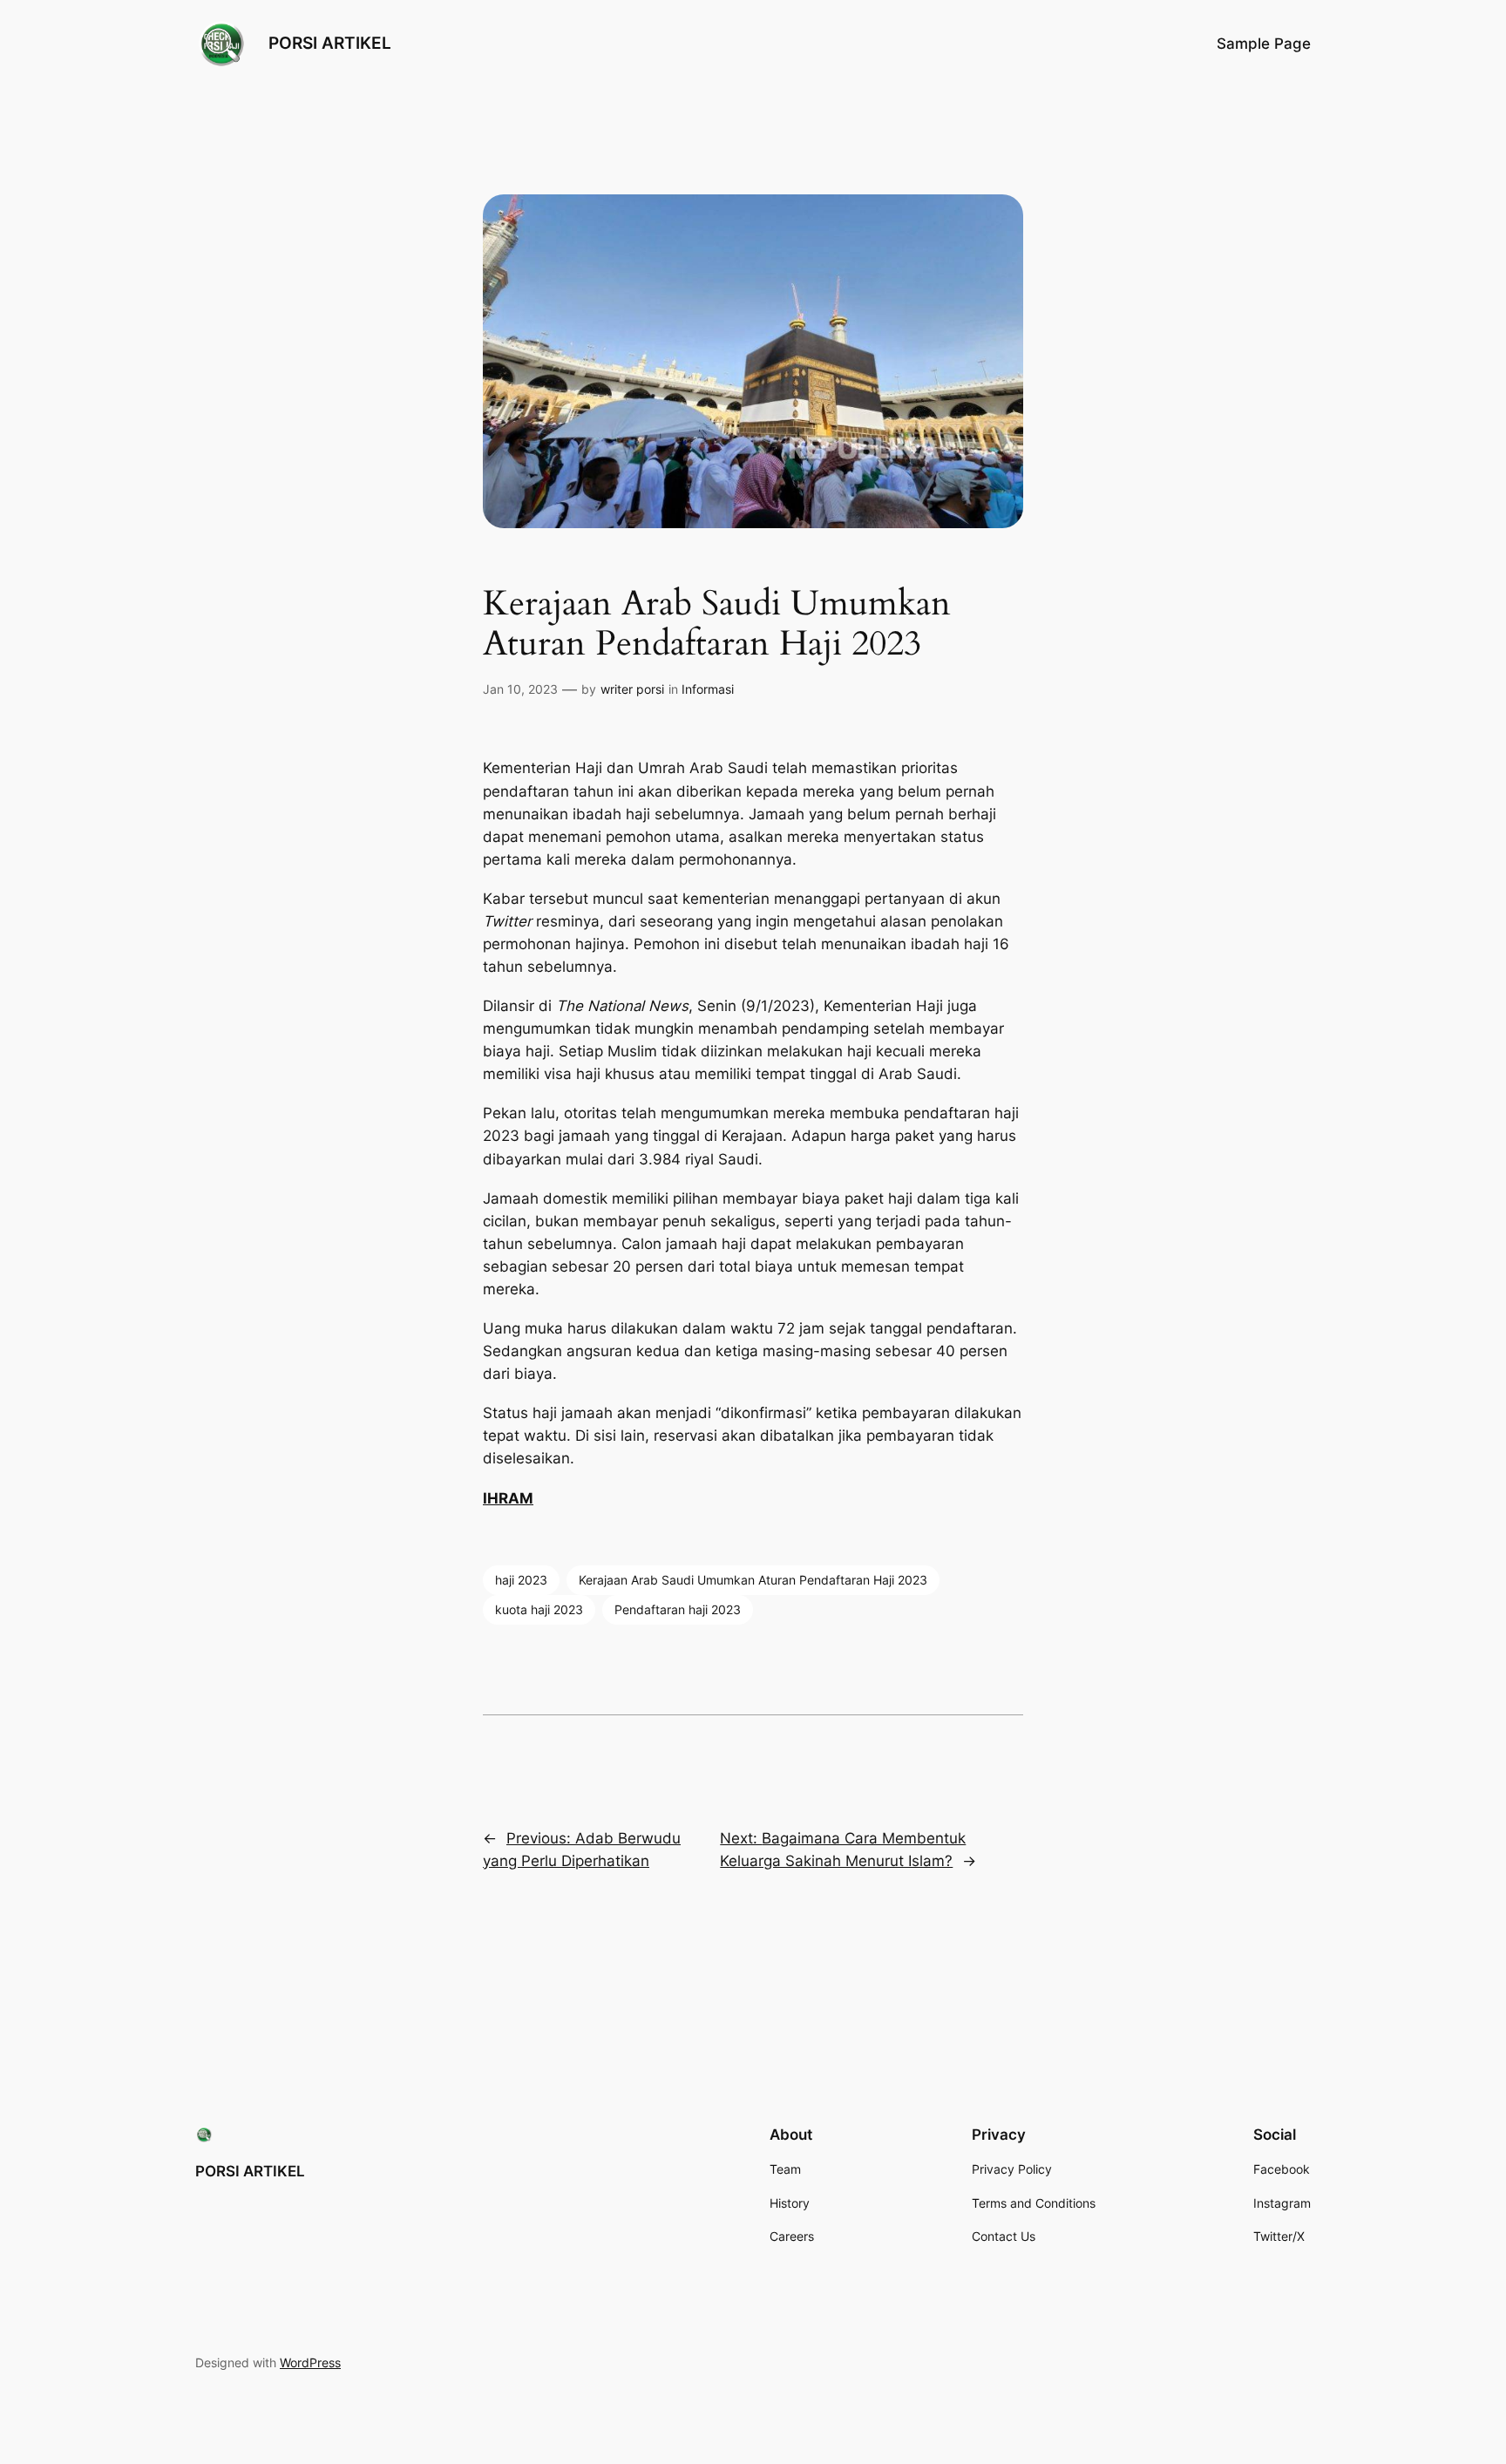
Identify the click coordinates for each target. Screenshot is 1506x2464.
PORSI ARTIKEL (330, 43)
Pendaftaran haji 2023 (678, 1609)
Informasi (708, 689)
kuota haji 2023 (539, 1609)
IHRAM (508, 1498)
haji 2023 (521, 1580)
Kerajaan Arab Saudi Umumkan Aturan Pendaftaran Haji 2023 (753, 1580)
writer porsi (632, 689)
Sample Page (1264, 44)
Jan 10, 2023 (520, 689)
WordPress (310, 2362)
